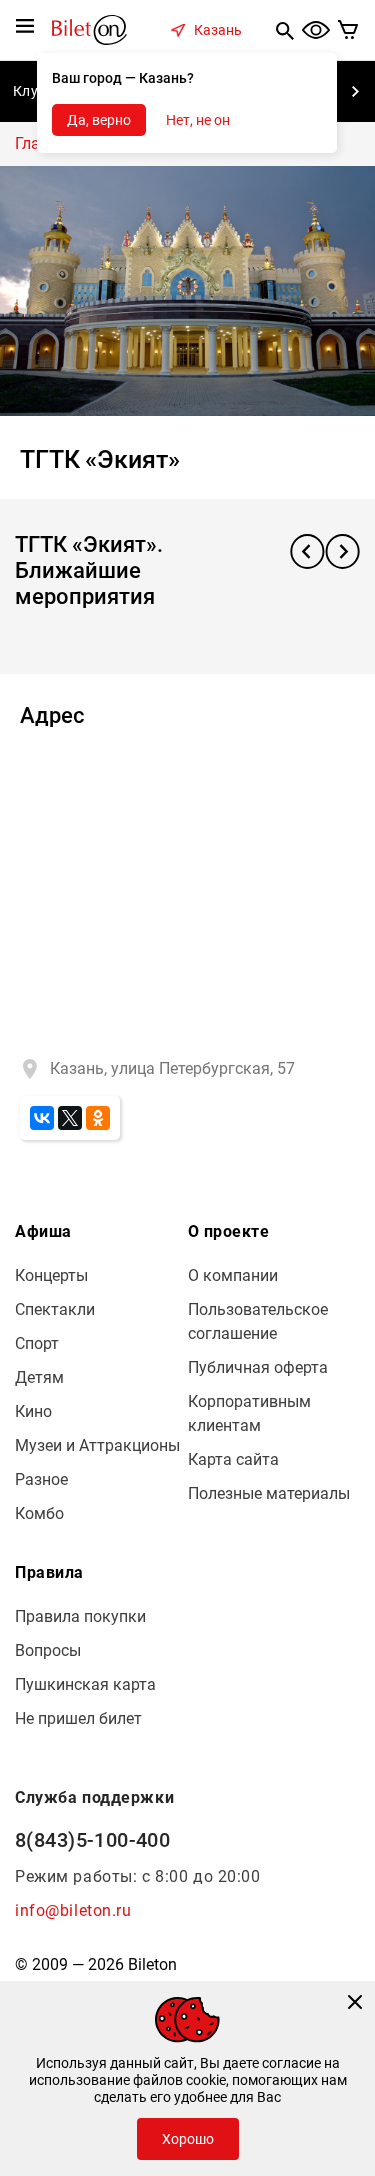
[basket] (348, 30)
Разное (41, 1479)
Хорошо (188, 2139)
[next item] (355, 92)
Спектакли (55, 1309)
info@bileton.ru (73, 1910)
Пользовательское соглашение (258, 1321)
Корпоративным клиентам (249, 1413)
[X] (70, 1118)
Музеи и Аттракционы (97, 1445)
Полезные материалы (269, 1493)
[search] (285, 30)
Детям (39, 1377)
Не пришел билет (78, 1718)
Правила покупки (80, 1616)
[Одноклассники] (98, 1118)
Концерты (51, 1275)
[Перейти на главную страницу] (89, 28)
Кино (33, 1411)
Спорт (37, 1343)
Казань (218, 30)
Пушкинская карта (85, 1684)
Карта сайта (233, 1459)
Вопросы (48, 1650)
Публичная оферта (258, 1367)
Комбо (39, 1513)
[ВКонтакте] (42, 1118)
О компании (233, 1275)
